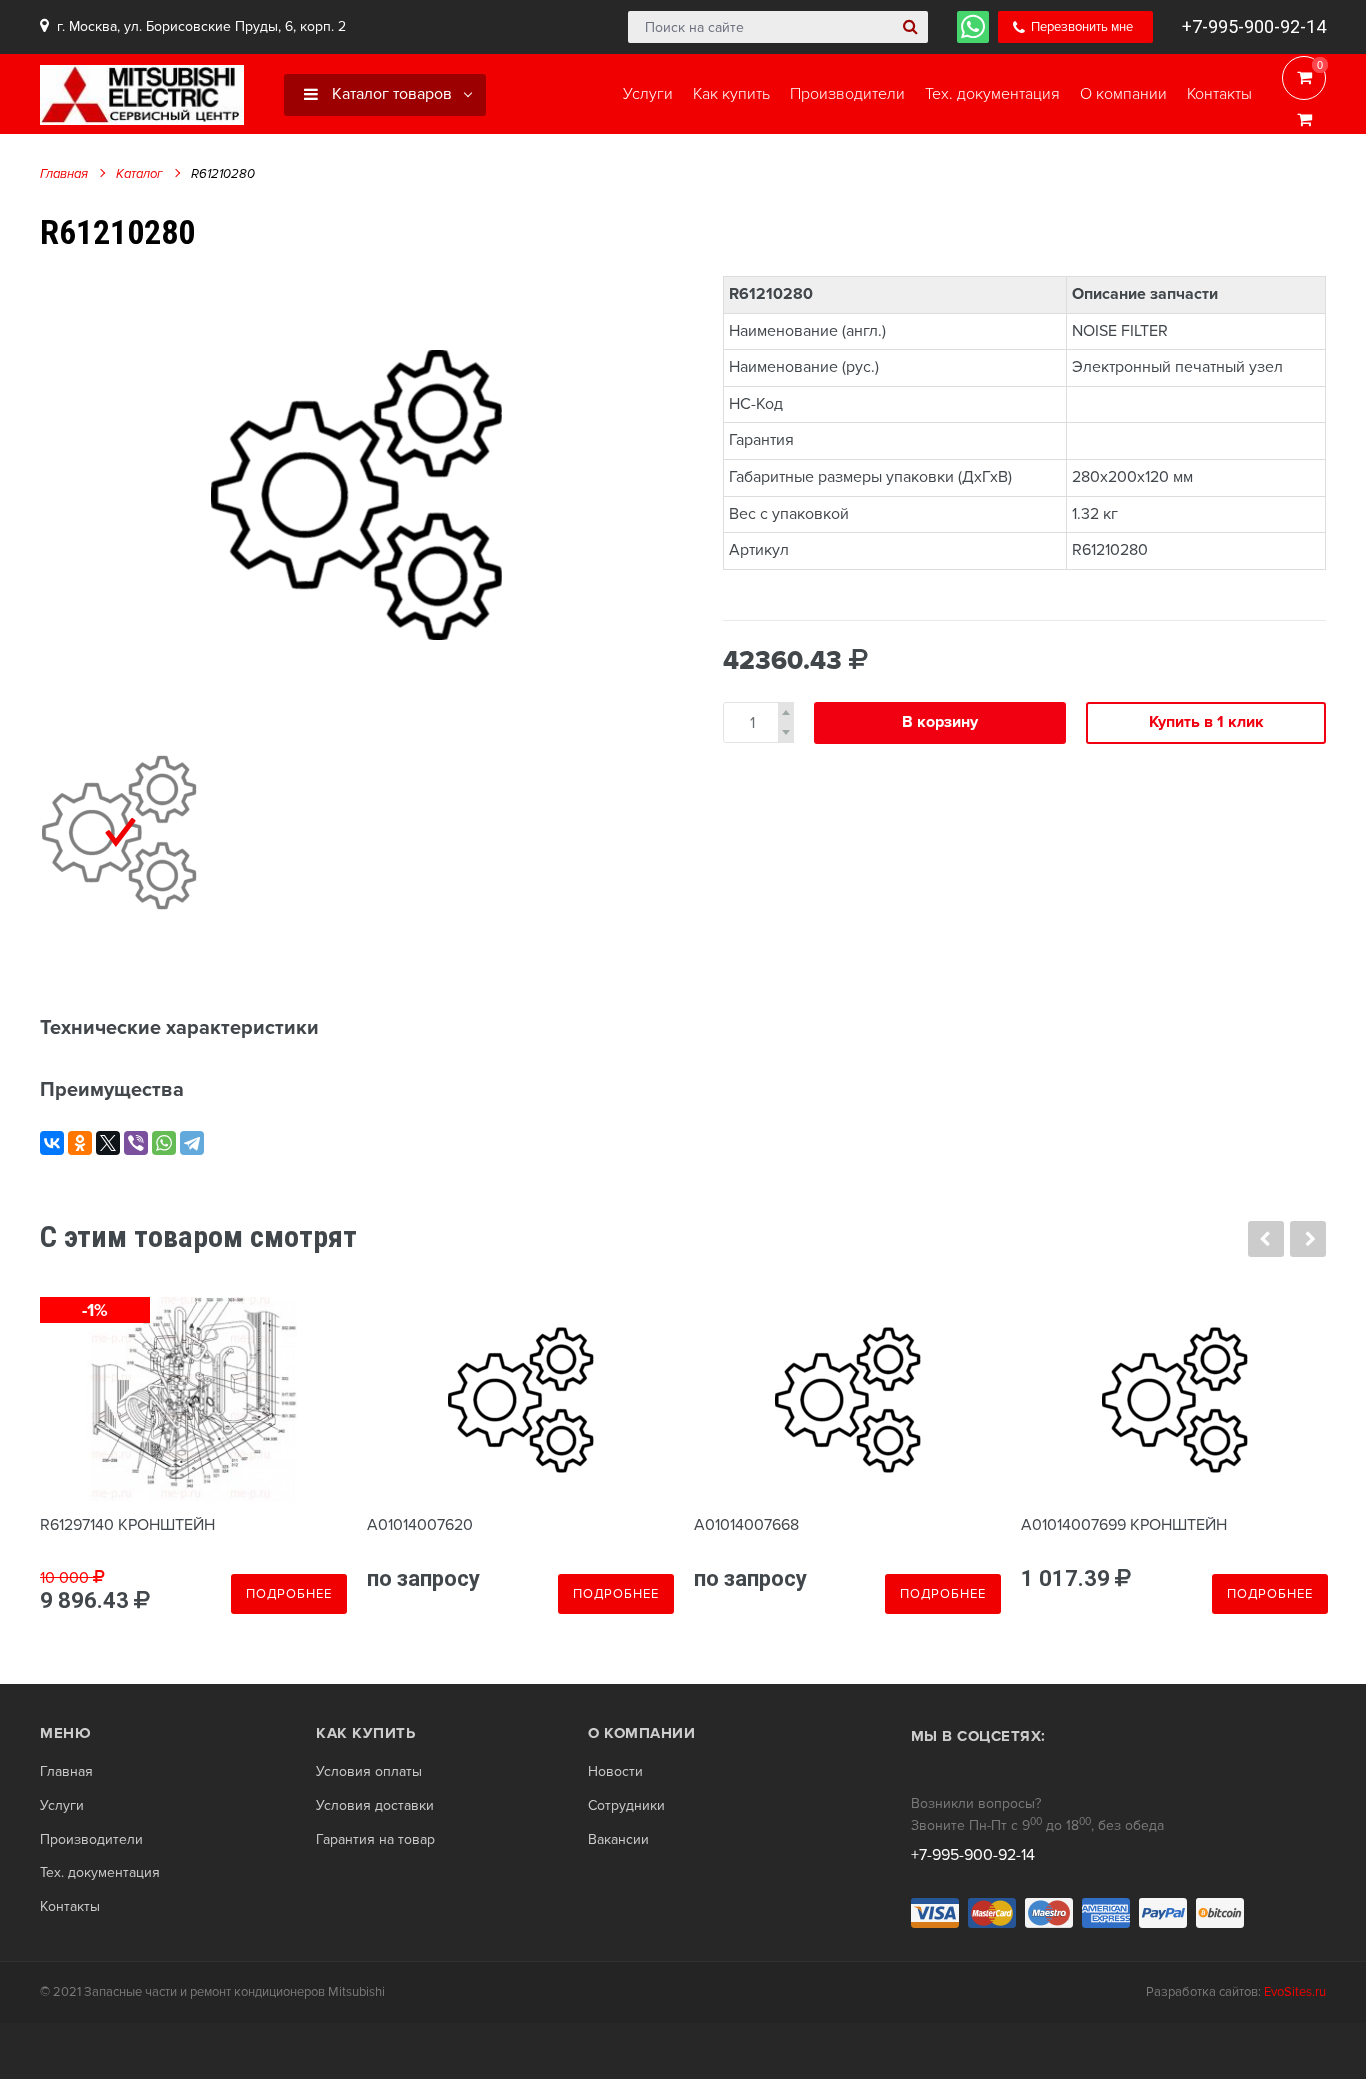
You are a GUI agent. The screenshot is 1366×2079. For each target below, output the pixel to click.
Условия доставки (375, 1806)
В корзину (940, 722)
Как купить (365, 1733)
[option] (356, 494)
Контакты (70, 1907)
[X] (108, 1143)
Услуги (62, 1806)
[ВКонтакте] (52, 1143)
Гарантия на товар (375, 1840)
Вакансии (618, 1840)
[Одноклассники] (80, 1143)
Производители (91, 1840)
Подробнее (289, 1594)
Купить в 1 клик (1206, 722)
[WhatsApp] (164, 1143)
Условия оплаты (369, 1772)
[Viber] (136, 1143)
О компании (641, 1733)
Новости (615, 1772)
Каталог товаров (390, 94)
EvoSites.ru (1295, 1992)
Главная (64, 174)
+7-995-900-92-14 (1254, 26)
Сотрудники (626, 1806)
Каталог (139, 174)
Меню (65, 1733)
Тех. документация (100, 1873)
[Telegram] (192, 1143)
